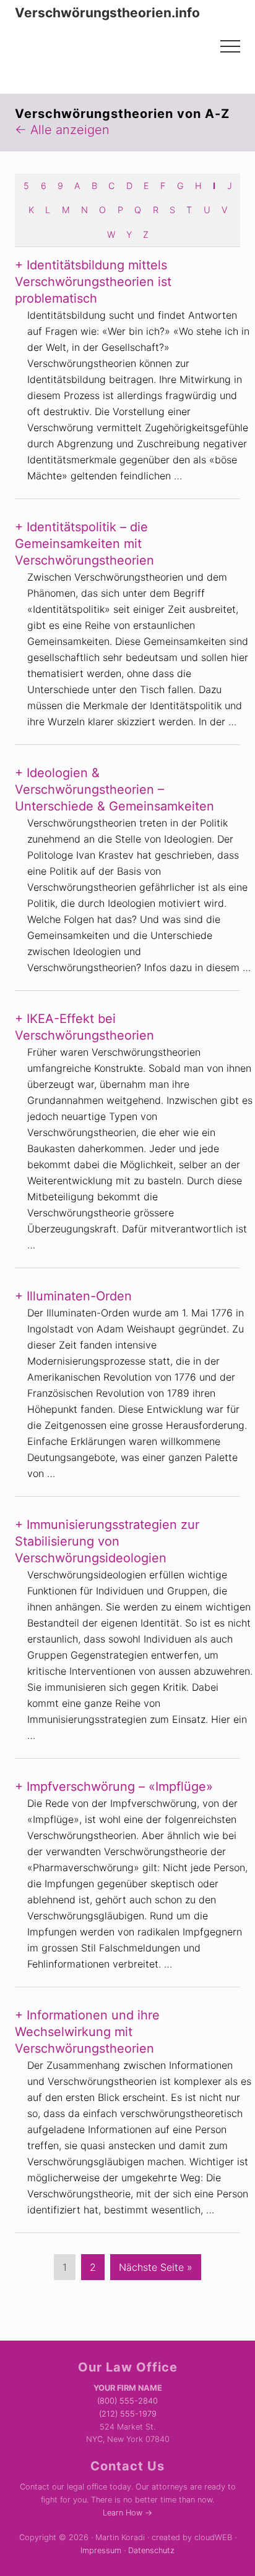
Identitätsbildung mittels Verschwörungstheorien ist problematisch (93, 282)
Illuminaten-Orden (79, 1296)
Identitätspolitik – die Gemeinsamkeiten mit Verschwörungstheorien (84, 544)
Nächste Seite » (156, 2270)
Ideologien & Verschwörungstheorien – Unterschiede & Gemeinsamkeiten (115, 789)
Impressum (101, 2550)
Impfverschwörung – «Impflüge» (120, 1787)
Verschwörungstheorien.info (107, 13)
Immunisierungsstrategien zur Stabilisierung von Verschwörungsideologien (107, 1541)
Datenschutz (151, 2550)
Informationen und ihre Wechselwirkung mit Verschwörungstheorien (87, 2032)
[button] (230, 46)
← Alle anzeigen (62, 130)
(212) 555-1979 (128, 2414)
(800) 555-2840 (127, 2401)
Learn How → (127, 2513)
